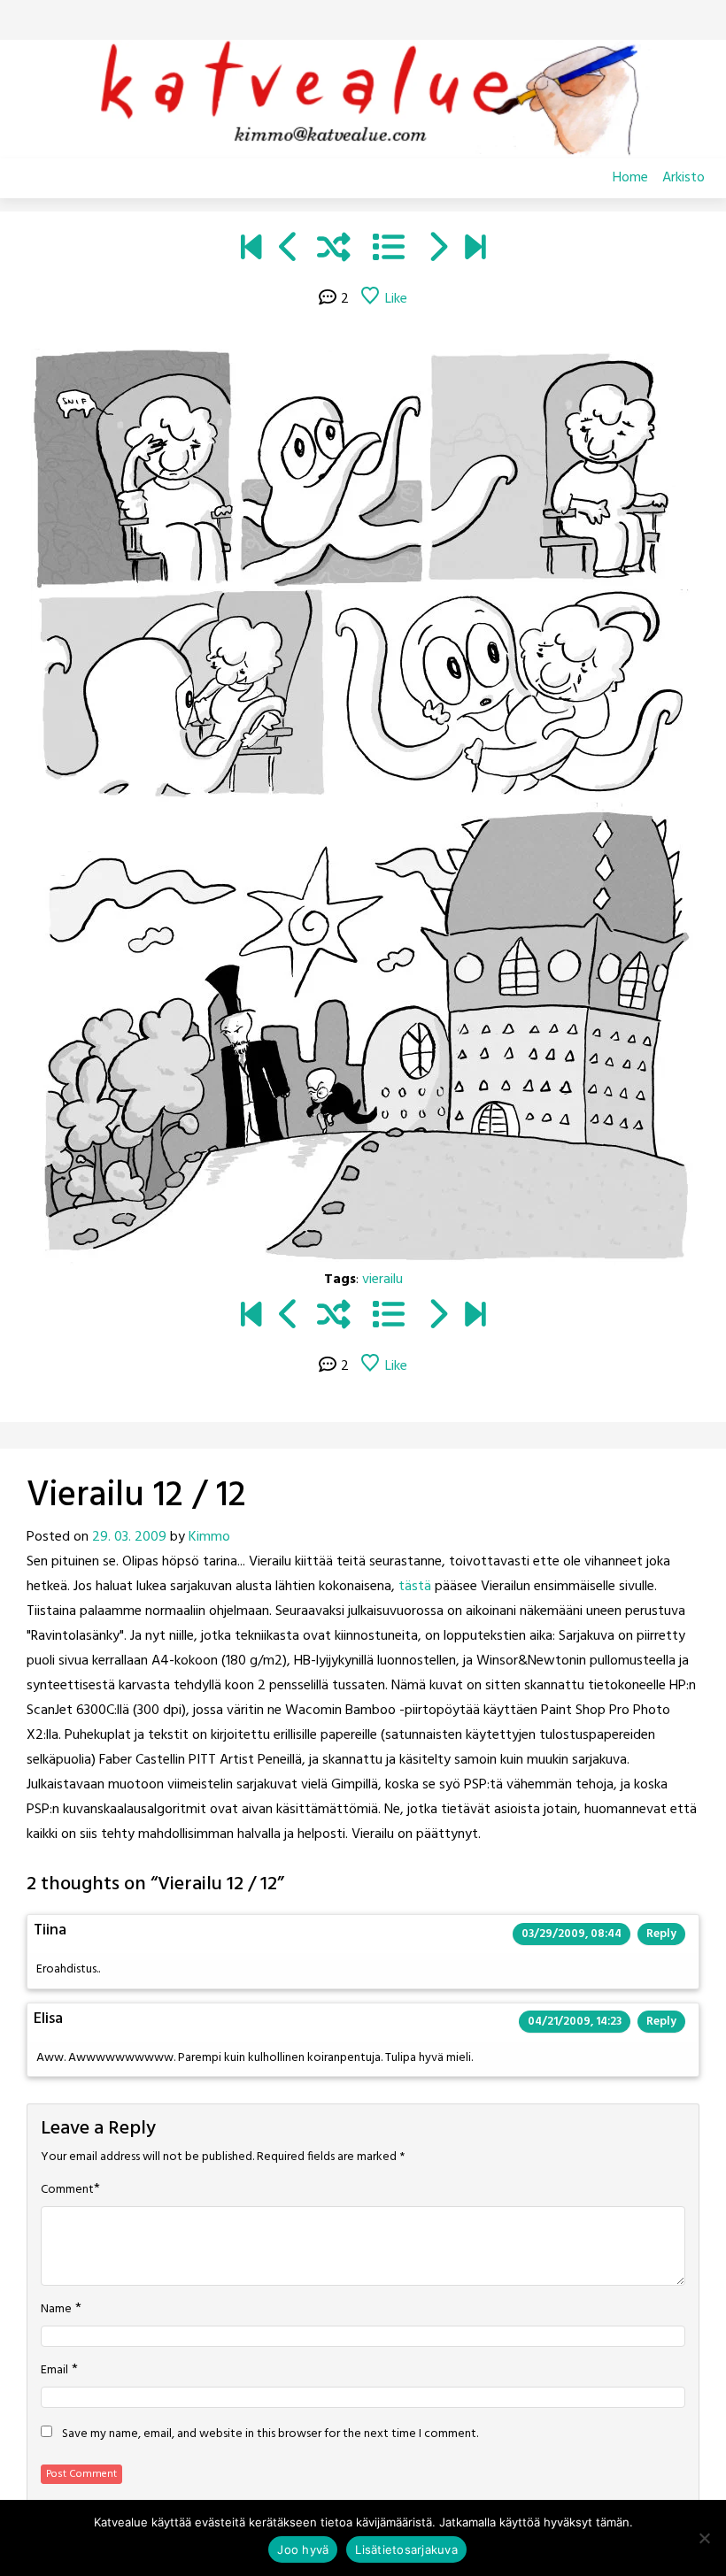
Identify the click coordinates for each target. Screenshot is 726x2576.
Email (54, 2371)
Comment (67, 2190)
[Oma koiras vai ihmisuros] (475, 250)
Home (630, 178)
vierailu (382, 1280)
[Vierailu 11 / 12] (289, 250)
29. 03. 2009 (129, 1537)
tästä (415, 1587)
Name (56, 2310)
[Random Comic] (334, 250)
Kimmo (209, 1537)
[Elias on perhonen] (251, 250)
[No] (704, 2538)
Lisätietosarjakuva (406, 2549)
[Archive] (389, 250)
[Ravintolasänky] (437, 250)
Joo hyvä (303, 2549)
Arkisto (684, 178)
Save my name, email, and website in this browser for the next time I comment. (270, 2434)
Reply (661, 1934)
